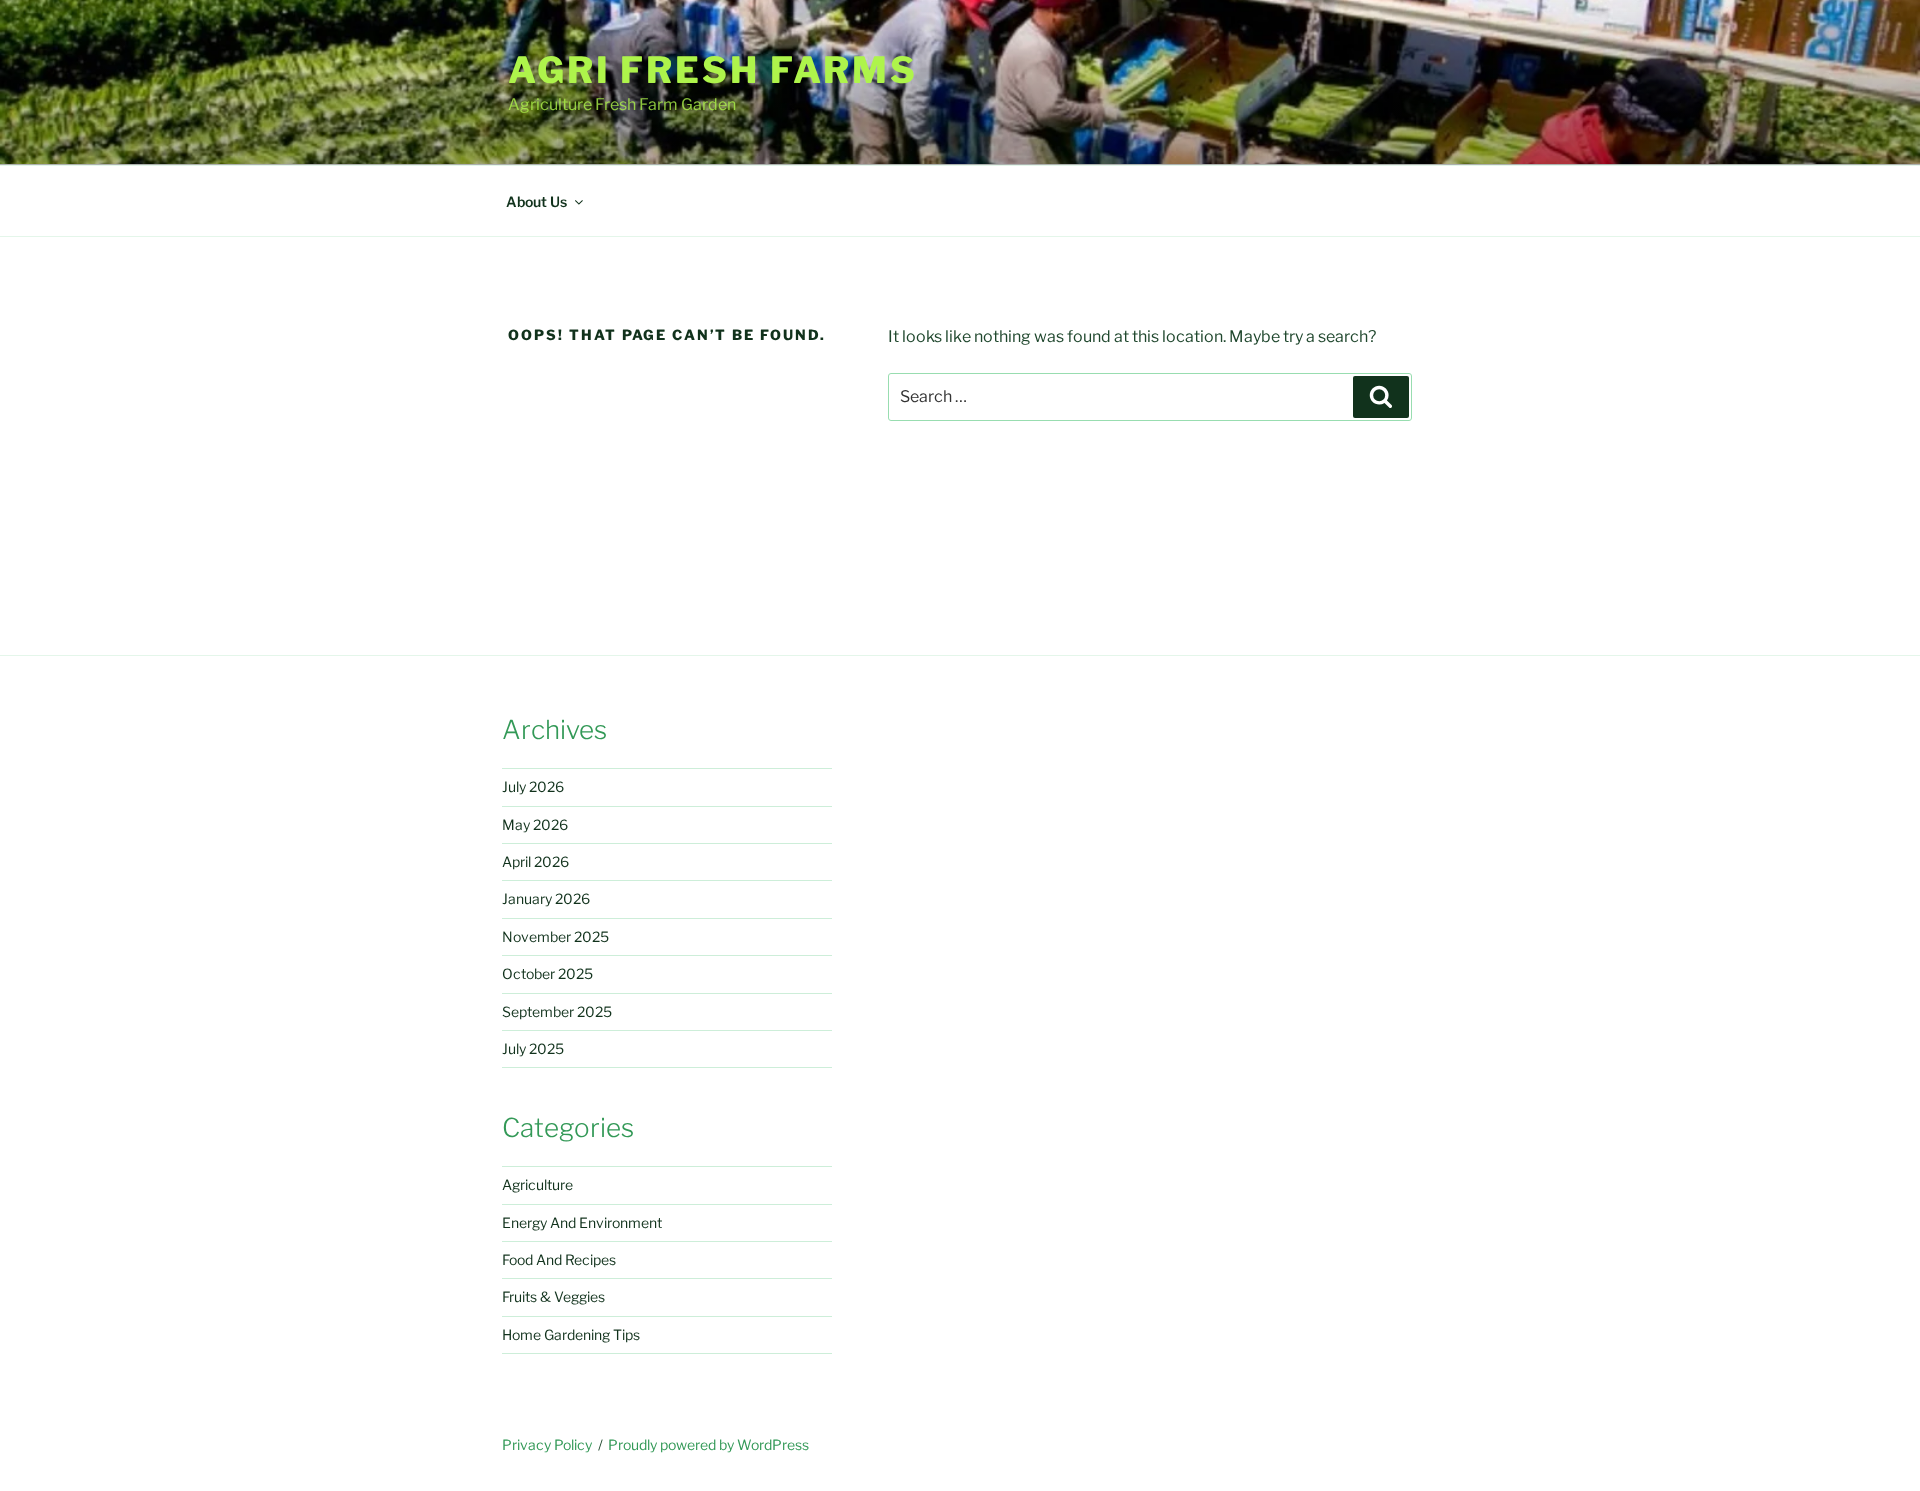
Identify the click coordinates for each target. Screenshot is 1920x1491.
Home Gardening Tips (571, 1334)
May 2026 (535, 824)
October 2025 (547, 973)
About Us (536, 201)
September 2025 (557, 1011)
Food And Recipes (559, 1259)
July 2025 (533, 1048)
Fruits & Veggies (553, 1296)
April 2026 (535, 861)
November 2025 (555, 936)
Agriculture (537, 1184)
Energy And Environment (582, 1222)
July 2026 (533, 786)
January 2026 (546, 898)
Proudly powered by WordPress (708, 1444)
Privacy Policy (547, 1444)
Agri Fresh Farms (713, 70)
